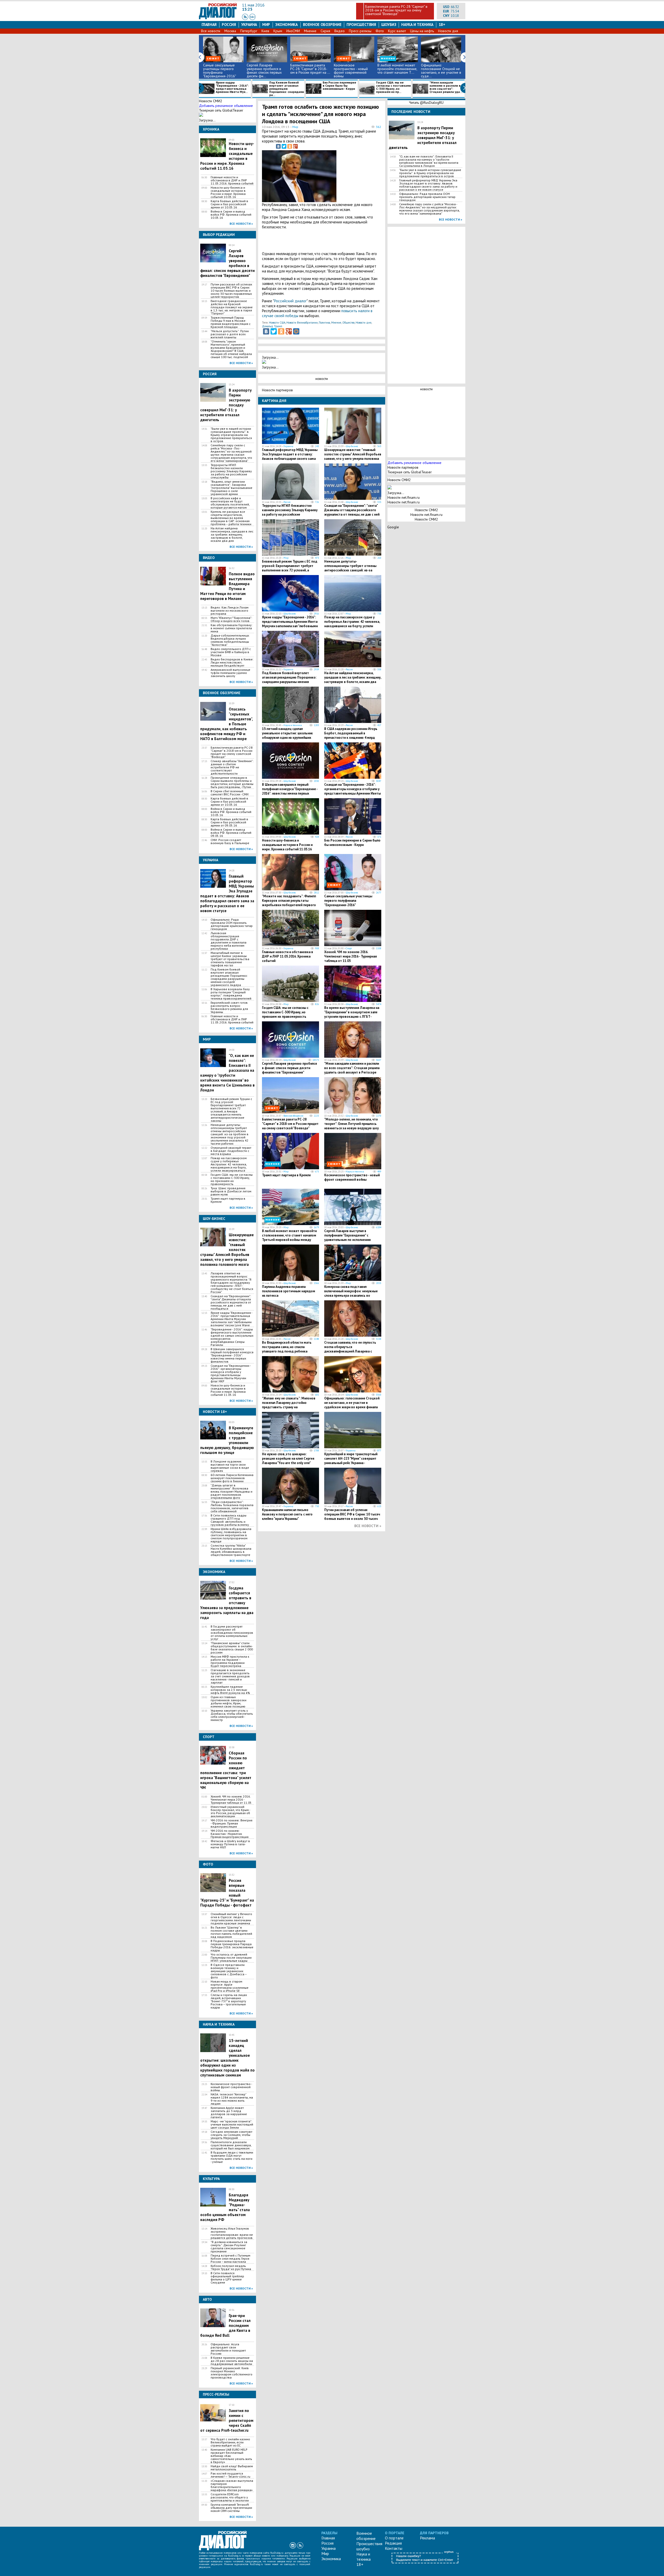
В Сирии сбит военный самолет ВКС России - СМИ (230, 793)
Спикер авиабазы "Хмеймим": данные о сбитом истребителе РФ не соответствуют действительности (232, 767)
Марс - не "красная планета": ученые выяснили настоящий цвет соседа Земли (232, 2124)
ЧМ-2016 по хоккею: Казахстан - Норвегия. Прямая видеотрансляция (230, 1834)
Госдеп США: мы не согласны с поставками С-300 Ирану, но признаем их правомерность (232, 1179)
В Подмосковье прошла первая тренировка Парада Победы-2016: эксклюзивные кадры (232, 1946)
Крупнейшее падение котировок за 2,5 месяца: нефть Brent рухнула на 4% (230, 1690)
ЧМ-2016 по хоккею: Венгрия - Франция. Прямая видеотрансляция (231, 1823)
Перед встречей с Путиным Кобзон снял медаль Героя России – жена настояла (230, 2259)
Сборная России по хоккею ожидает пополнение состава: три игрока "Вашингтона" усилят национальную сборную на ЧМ (226, 1770)
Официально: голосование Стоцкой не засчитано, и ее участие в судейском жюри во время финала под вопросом (352, 1405)
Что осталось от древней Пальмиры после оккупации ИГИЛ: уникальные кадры (231, 1958)
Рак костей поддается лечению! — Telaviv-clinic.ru (230, 2475)
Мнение (310, 31)
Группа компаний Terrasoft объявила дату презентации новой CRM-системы (231, 2508)
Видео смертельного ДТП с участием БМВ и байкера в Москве (231, 652)
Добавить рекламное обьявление (226, 106)
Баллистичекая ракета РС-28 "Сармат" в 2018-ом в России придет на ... (310, 69)
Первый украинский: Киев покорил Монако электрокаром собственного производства (231, 2373)
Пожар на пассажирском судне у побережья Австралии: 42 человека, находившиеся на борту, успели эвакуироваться (229, 1164)
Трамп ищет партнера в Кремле (228, 1200)
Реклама (427, 2538)
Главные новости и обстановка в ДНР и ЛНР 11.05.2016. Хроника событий (232, 180)
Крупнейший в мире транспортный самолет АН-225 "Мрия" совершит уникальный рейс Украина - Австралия (351, 1461)
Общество (348, 323)
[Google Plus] (295, 146)
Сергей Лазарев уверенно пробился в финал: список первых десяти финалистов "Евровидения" (289, 1068)
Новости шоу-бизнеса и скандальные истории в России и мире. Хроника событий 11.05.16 (228, 1390)
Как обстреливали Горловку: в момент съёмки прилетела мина (231, 628)
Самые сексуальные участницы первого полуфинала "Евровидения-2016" (220, 71)
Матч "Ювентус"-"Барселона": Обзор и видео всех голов (231, 619)
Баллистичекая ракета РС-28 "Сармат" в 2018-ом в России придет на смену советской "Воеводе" (396, 10)
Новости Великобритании (302, 323)
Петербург (249, 31)
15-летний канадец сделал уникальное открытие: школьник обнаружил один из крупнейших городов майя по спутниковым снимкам (227, 2058)
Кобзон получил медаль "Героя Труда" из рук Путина (231, 2267)
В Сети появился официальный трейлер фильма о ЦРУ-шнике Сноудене (227, 2278)
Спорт (349, 948)
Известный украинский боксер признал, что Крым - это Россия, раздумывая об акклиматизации (230, 1812)
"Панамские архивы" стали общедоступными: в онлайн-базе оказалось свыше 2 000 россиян (232, 1648)
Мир (266, 25)
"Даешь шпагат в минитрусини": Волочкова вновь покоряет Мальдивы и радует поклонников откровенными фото (231, 1492)
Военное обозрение (322, 25)
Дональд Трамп (272, 326)
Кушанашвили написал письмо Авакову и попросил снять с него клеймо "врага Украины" (287, 1514)
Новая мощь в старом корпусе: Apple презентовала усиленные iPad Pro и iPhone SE (230, 1986)
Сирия (325, 31)
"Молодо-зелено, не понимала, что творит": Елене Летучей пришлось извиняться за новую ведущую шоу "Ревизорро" (351, 1126)
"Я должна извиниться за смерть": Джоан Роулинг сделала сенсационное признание (229, 2247)
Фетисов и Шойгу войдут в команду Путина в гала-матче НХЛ (230, 1844)
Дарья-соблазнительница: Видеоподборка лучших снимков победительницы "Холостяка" (230, 640)
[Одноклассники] (290, 146)
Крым (278, 31)
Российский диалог (290, 301)
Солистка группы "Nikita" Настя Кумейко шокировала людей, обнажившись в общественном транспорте (231, 1550)
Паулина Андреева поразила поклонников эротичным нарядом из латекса (289, 1291)
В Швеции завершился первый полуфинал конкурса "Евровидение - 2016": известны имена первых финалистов (232, 1355)
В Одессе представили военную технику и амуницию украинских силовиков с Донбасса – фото (229, 1971)
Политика (324, 323)
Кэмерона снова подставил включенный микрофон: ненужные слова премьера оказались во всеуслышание (351, 1293)
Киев (265, 31)
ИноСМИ (293, 31)
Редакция (393, 2543)
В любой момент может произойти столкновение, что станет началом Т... (397, 69)
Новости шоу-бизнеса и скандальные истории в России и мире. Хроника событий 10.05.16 (228, 192)
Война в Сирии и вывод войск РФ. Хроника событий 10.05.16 (231, 215)
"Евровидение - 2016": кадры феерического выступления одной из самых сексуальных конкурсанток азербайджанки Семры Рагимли (232, 1337)
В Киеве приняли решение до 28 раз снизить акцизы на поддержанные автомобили (232, 2361)
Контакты (394, 2548)
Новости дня (448, 31)
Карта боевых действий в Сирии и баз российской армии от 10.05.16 (229, 204)
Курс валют (397, 31)
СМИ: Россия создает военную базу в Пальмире (230, 842)
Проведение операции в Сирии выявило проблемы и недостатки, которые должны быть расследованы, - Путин (232, 782)
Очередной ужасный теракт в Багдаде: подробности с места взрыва (231, 1151)
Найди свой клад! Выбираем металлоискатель (232, 2468)
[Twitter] (284, 146)
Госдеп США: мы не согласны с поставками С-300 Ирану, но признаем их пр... (393, 87)
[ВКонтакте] (278, 146)
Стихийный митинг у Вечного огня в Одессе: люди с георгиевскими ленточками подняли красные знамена (231, 1919)
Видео (340, 31)
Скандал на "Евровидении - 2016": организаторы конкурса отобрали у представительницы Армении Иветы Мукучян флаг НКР (231, 1374)
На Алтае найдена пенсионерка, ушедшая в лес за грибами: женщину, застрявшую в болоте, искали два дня (232, 535)
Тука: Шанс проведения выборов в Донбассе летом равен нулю (231, 1191)
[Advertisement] (355, 175)
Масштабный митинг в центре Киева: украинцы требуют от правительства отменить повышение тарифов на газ (230, 959)
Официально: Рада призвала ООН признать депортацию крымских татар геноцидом (232, 924)
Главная (209, 25)
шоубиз (389, 25)
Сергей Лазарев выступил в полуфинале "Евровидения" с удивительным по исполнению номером (348, 1238)
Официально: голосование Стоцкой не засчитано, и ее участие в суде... (441, 71)
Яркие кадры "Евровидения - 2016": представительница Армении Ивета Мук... (232, 87)
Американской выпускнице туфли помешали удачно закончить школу (230, 673)
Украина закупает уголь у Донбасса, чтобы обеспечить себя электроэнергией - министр (232, 1715)
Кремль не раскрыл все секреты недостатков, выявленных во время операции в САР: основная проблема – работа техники (231, 518)
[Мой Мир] (296, 331)
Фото (380, 31)
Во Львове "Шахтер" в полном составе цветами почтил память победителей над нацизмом (231, 1932)
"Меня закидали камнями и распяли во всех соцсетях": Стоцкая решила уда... (446, 87)
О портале (394, 2538)
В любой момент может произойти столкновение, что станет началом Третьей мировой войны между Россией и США (289, 1238)
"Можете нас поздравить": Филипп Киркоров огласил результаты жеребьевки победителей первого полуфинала (289, 903)
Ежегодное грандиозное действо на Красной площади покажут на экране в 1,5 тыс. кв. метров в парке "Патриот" (232, 307)
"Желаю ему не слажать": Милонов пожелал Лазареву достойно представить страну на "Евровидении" (289, 1405)
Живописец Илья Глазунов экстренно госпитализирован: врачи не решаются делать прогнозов (232, 2233)
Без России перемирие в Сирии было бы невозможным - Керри (339, 86)
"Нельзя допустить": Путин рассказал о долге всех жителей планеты (230, 334)
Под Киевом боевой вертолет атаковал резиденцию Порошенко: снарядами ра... (287, 89)
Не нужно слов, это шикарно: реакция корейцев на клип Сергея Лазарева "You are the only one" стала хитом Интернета (288, 1461)
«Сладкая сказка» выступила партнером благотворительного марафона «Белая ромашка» (232, 2485)
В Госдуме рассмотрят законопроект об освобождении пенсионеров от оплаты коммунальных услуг (232, 1633)
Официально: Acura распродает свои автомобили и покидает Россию (228, 2349)
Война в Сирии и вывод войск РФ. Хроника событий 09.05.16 (231, 833)
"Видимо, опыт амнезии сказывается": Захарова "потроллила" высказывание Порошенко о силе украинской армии (231, 488)
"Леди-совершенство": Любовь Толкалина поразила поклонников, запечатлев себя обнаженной (232, 1507)
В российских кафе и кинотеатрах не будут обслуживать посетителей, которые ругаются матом (230, 503)
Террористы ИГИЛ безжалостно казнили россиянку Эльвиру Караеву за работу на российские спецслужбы (231, 471)
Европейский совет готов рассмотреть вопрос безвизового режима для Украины (229, 1007)
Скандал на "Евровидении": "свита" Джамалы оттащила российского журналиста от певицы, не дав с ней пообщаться (231, 1302)
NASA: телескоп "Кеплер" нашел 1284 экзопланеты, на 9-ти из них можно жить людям (232, 2099)
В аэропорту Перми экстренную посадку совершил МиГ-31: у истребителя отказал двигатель (423, 138)
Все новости (211, 31)
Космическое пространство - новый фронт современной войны (351, 71)
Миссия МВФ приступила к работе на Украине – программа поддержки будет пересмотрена (230, 1661)
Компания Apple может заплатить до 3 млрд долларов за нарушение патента (229, 2113)
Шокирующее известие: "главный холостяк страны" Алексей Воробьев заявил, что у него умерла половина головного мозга (353, 456)
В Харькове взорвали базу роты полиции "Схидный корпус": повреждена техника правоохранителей (231, 994)
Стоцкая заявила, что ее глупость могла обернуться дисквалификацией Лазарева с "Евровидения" (350, 1349)
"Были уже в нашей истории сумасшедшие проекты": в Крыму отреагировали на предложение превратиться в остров (231, 435)
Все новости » (241, 224)
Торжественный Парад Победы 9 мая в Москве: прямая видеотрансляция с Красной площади (231, 322)
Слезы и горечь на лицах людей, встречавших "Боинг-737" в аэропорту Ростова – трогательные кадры (229, 2001)
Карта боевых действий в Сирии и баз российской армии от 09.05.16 (229, 822)
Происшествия (361, 25)
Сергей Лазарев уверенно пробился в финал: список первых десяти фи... (264, 71)
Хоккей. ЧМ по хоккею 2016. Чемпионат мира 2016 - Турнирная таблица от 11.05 (231, 1800)
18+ (442, 25)
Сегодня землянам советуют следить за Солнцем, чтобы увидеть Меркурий (231, 2135)
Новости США (277, 323)
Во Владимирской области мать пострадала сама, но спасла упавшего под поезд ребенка (287, 1347)
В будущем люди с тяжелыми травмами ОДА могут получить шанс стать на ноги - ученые (232, 2157)
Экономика (286, 25)
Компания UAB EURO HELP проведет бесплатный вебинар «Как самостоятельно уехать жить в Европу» (231, 2456)
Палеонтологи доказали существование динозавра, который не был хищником (231, 2145)
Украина (249, 25)
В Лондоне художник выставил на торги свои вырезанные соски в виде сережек (230, 1466)
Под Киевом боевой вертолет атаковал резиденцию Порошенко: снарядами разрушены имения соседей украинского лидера (229, 977)
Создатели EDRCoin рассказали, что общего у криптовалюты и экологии (230, 2497)
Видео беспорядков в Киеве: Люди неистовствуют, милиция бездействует (232, 662)
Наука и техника (417, 25)
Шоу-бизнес (352, 446)
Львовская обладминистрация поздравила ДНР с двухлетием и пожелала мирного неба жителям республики (229, 941)
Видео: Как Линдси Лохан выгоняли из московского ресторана (230, 611)
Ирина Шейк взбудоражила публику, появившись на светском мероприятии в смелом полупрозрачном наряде (231, 1535)
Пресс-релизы (360, 31)
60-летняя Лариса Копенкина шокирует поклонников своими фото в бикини (232, 1478)
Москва (230, 31)
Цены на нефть (422, 31)
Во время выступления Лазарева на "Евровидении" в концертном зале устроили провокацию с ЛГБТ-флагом (352, 1014)
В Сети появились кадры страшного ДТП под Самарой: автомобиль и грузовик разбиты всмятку (230, 1520)
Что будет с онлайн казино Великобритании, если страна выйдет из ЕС (230, 2442)
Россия (229, 25)
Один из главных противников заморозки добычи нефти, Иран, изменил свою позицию (229, 1702)
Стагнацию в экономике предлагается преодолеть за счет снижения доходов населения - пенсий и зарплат (230, 1676)
